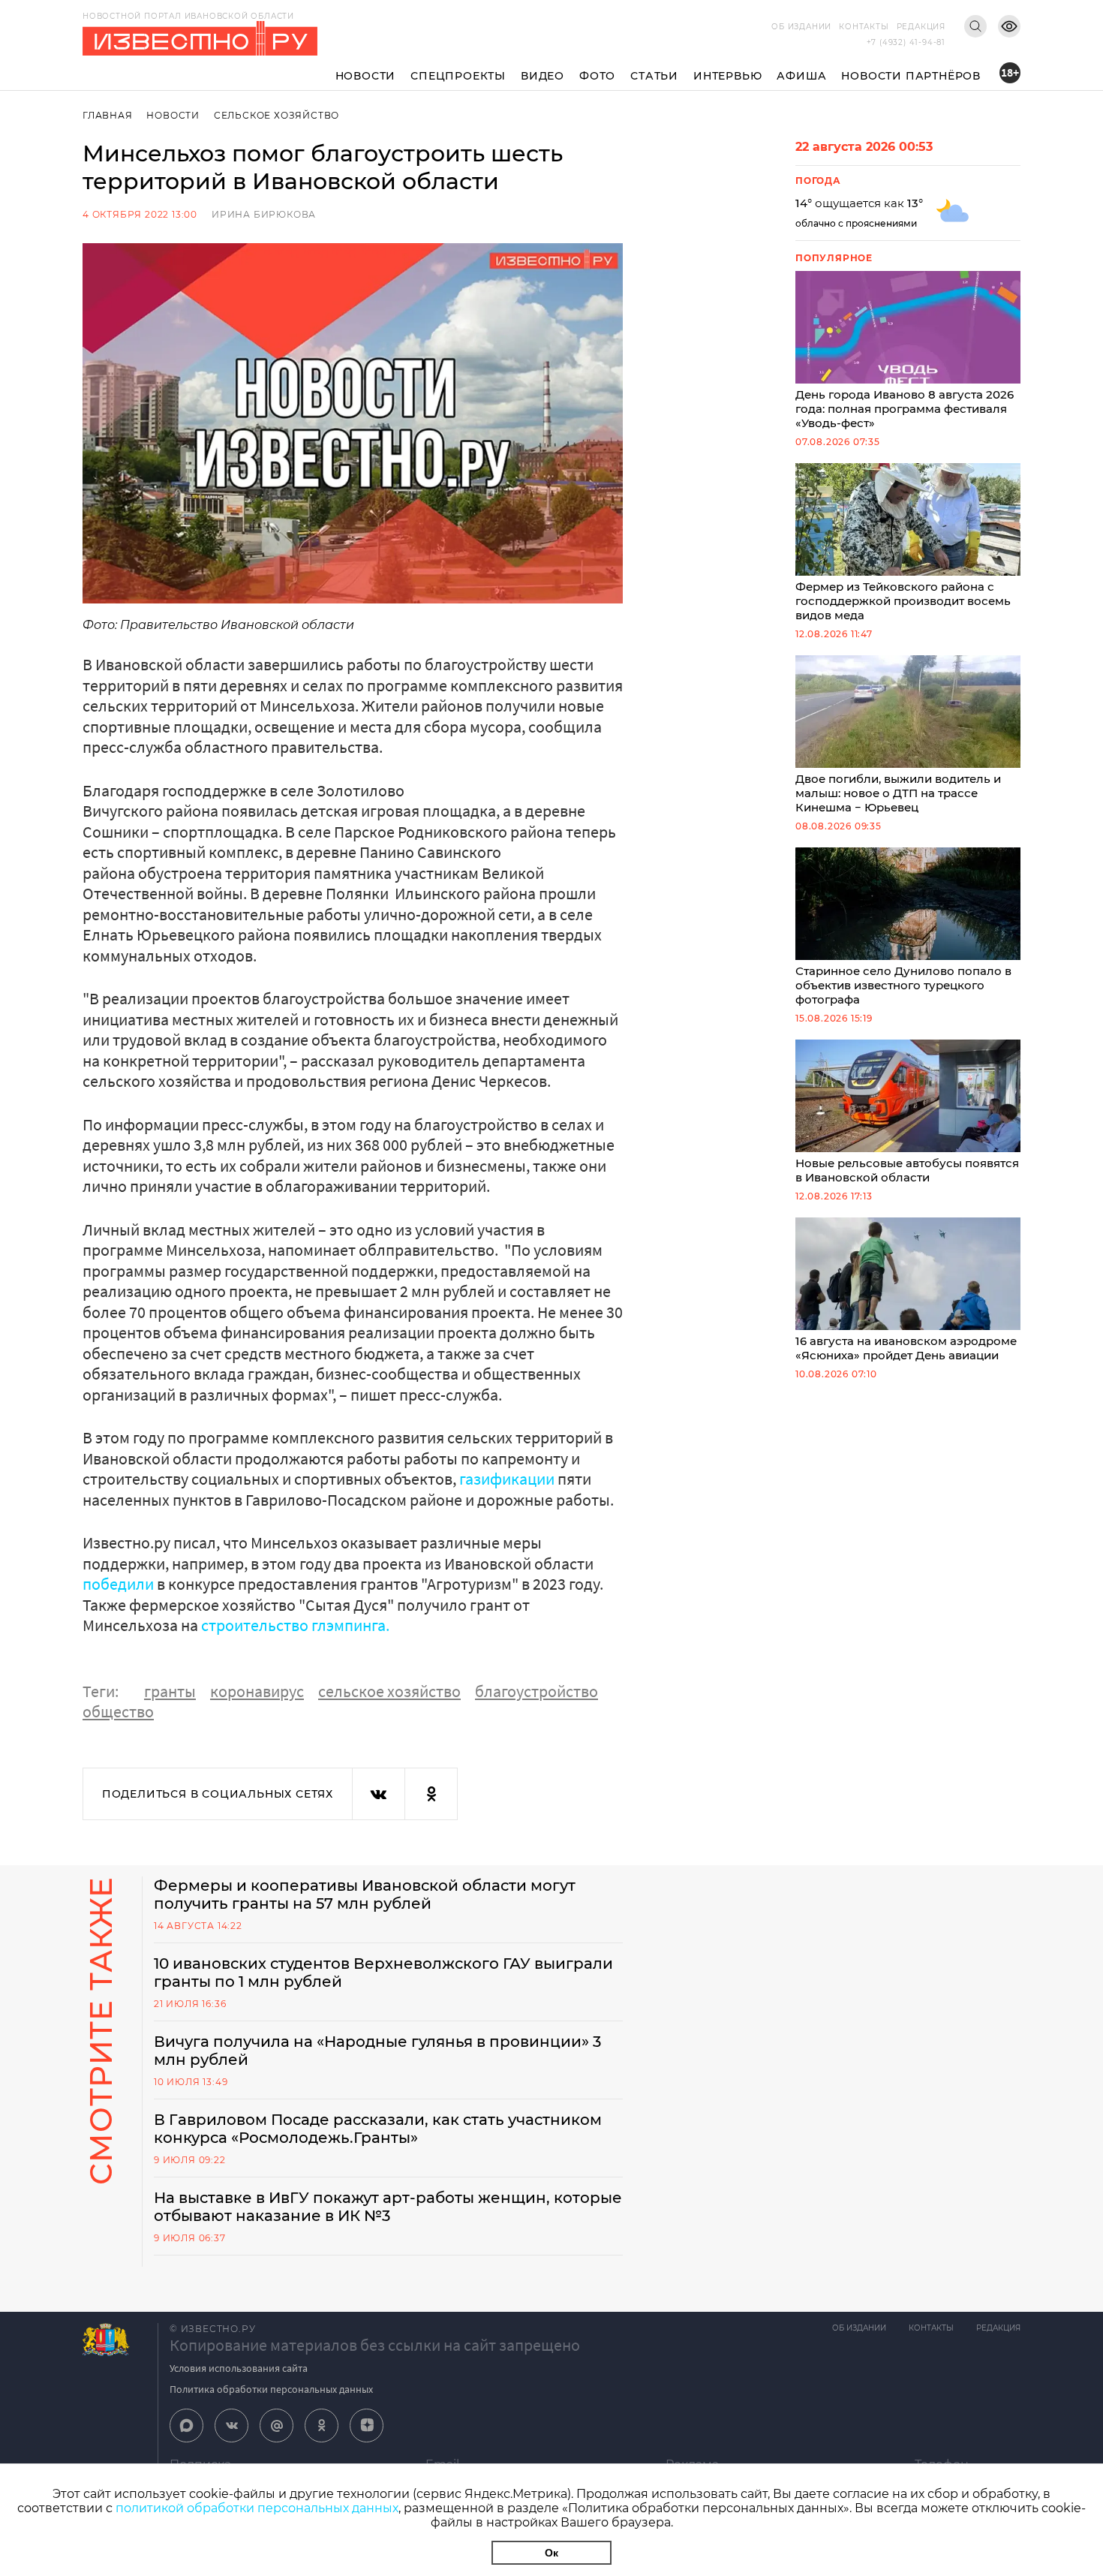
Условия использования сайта (239, 2368)
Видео (542, 76)
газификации (507, 1479)
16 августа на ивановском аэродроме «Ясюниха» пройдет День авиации (906, 1348)
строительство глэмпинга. (295, 1625)
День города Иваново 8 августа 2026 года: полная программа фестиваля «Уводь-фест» (905, 409)
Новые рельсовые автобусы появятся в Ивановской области (907, 1170)
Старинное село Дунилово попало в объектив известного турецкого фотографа (903, 985)
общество (118, 1711)
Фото (597, 76)
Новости (366, 76)
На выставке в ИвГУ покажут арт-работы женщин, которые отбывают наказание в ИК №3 (388, 2207)
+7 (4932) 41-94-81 (906, 42)
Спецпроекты (458, 76)
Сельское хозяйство (277, 115)
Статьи (654, 76)
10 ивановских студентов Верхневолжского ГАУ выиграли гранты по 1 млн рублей (383, 1973)
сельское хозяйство (389, 1691)
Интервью (727, 76)
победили (120, 1584)
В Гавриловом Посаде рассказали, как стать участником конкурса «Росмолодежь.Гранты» (378, 2129)
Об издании (801, 27)
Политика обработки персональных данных (271, 2389)
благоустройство (536, 1691)
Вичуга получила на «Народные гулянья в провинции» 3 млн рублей (377, 2051)
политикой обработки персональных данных (257, 2508)
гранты (170, 1691)
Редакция (921, 27)
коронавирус (257, 1691)
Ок (551, 2553)
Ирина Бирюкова (264, 214)
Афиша (801, 76)
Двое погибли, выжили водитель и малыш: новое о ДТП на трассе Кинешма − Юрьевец (898, 793)
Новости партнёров (911, 76)
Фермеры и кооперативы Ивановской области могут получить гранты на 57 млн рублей (365, 1894)
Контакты (864, 27)
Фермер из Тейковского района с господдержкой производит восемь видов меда (903, 601)
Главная (108, 115)
